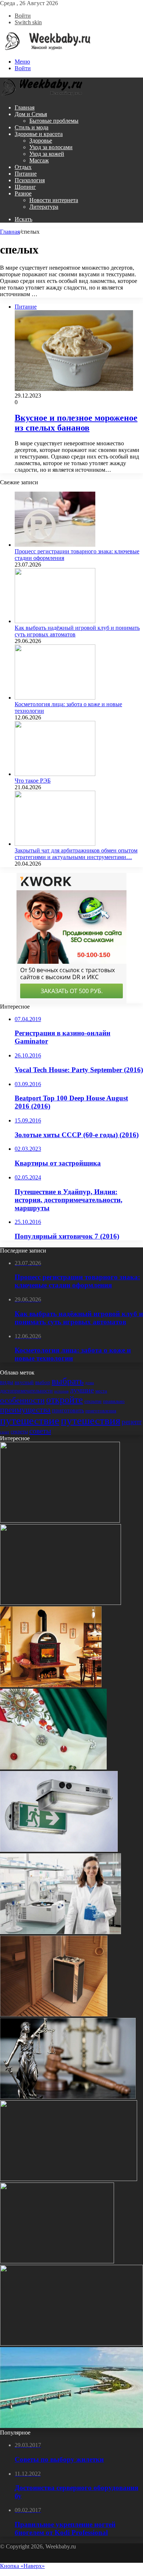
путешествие (30, 1420)
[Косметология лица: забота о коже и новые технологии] (55, 698)
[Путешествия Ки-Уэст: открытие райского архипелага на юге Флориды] (71, 2426)
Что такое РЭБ (33, 781)
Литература (44, 207)
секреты (19, 1431)
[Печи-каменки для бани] (54, 2014)
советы (40, 1431)
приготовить (68, 1410)
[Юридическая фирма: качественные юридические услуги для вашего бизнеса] (69, 2179)
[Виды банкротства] (68, 2097)
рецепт (132, 1422)
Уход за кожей (47, 154)
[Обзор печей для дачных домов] (51, 1685)
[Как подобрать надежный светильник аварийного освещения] (59, 1850)
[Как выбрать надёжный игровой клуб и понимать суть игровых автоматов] (55, 621)
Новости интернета (54, 200)
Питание (26, 174)
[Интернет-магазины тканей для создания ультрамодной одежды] (53, 1767)
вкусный (24, 1382)
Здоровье (41, 141)
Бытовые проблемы (54, 121)
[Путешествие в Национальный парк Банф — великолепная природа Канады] (60, 1521)
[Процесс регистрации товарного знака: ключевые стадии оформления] (55, 545)
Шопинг (25, 187)
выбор (43, 1382)
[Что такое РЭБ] (55, 774)
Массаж (39, 160)
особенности (22, 1400)
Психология (30, 180)
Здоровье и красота (39, 134)
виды (7, 1382)
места (101, 1391)
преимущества (25, 1410)
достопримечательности (26, 1391)
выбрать (68, 1381)
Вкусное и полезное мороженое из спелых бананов (76, 423)
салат (5, 1432)
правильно (114, 1401)
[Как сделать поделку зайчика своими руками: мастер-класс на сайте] (57, 2261)
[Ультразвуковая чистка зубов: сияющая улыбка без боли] (71, 2344)
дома (89, 1383)
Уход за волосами (51, 147)
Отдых (23, 167)
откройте (65, 1400)
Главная (25, 107)
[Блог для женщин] (45, 49)
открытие (93, 1401)
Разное (23, 193)
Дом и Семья (31, 114)
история (61, 1391)
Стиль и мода (32, 127)
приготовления (101, 1411)
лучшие (82, 1390)
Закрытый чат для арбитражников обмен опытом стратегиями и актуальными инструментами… (76, 854)
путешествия (91, 1420)
